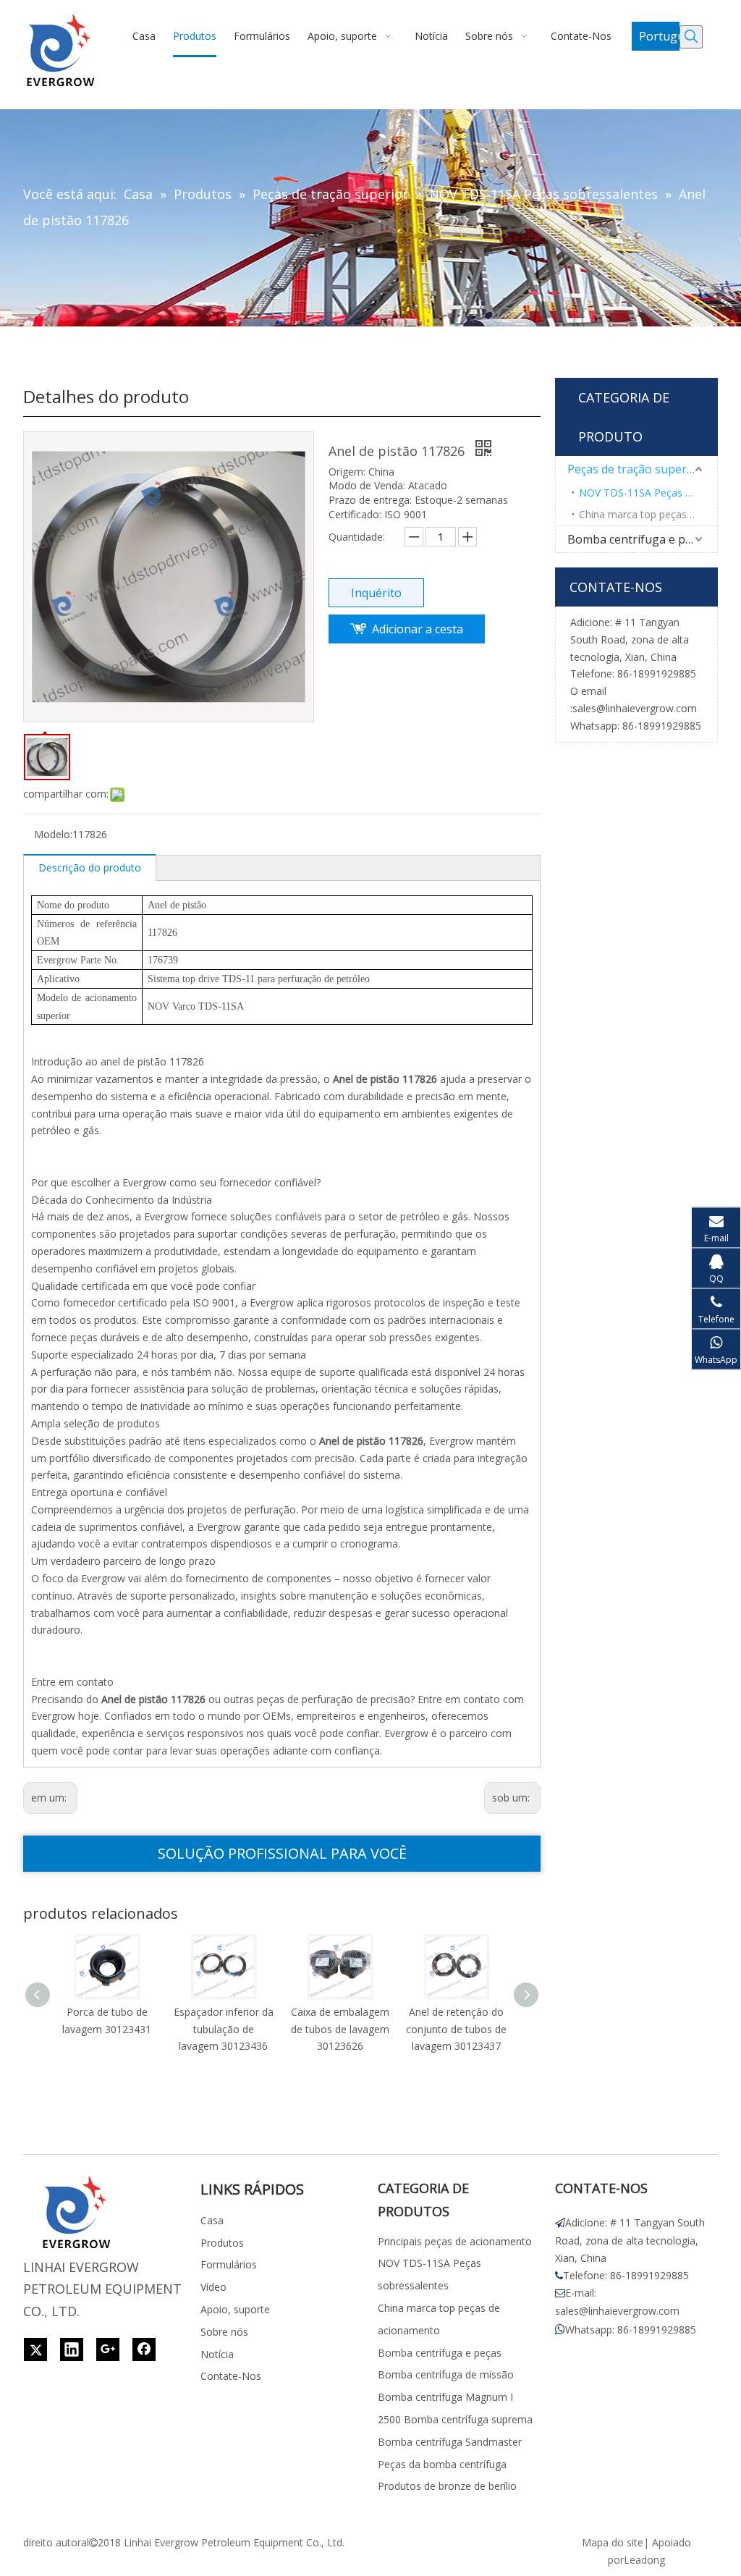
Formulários (229, 2264)
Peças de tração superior (635, 469)
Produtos (222, 2243)
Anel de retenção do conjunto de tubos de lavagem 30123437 (456, 2029)
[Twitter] (35, 2349)
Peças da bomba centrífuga (442, 2464)
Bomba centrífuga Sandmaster (450, 2442)
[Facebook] (144, 2349)
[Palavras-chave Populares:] (691, 37)
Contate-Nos (231, 2376)
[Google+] (108, 2349)
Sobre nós (224, 2332)
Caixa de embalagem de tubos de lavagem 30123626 (340, 2029)
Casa (212, 2220)
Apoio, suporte (235, 2309)
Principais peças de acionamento (455, 2241)
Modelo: (53, 834)
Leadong (644, 2560)
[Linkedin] (72, 2349)
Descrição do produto (90, 867)
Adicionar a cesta (418, 629)
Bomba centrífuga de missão (446, 2374)
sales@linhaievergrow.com (635, 708)
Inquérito (376, 593)
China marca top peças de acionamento (648, 514)
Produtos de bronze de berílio (447, 2486)
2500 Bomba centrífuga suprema (455, 2419)
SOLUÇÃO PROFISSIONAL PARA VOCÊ (282, 1853)
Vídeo (213, 2287)
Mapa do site (613, 2542)
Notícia (217, 2354)
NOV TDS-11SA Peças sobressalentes (648, 493)
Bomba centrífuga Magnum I (445, 2397)
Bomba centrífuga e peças (638, 539)
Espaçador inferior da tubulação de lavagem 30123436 (224, 2029)
